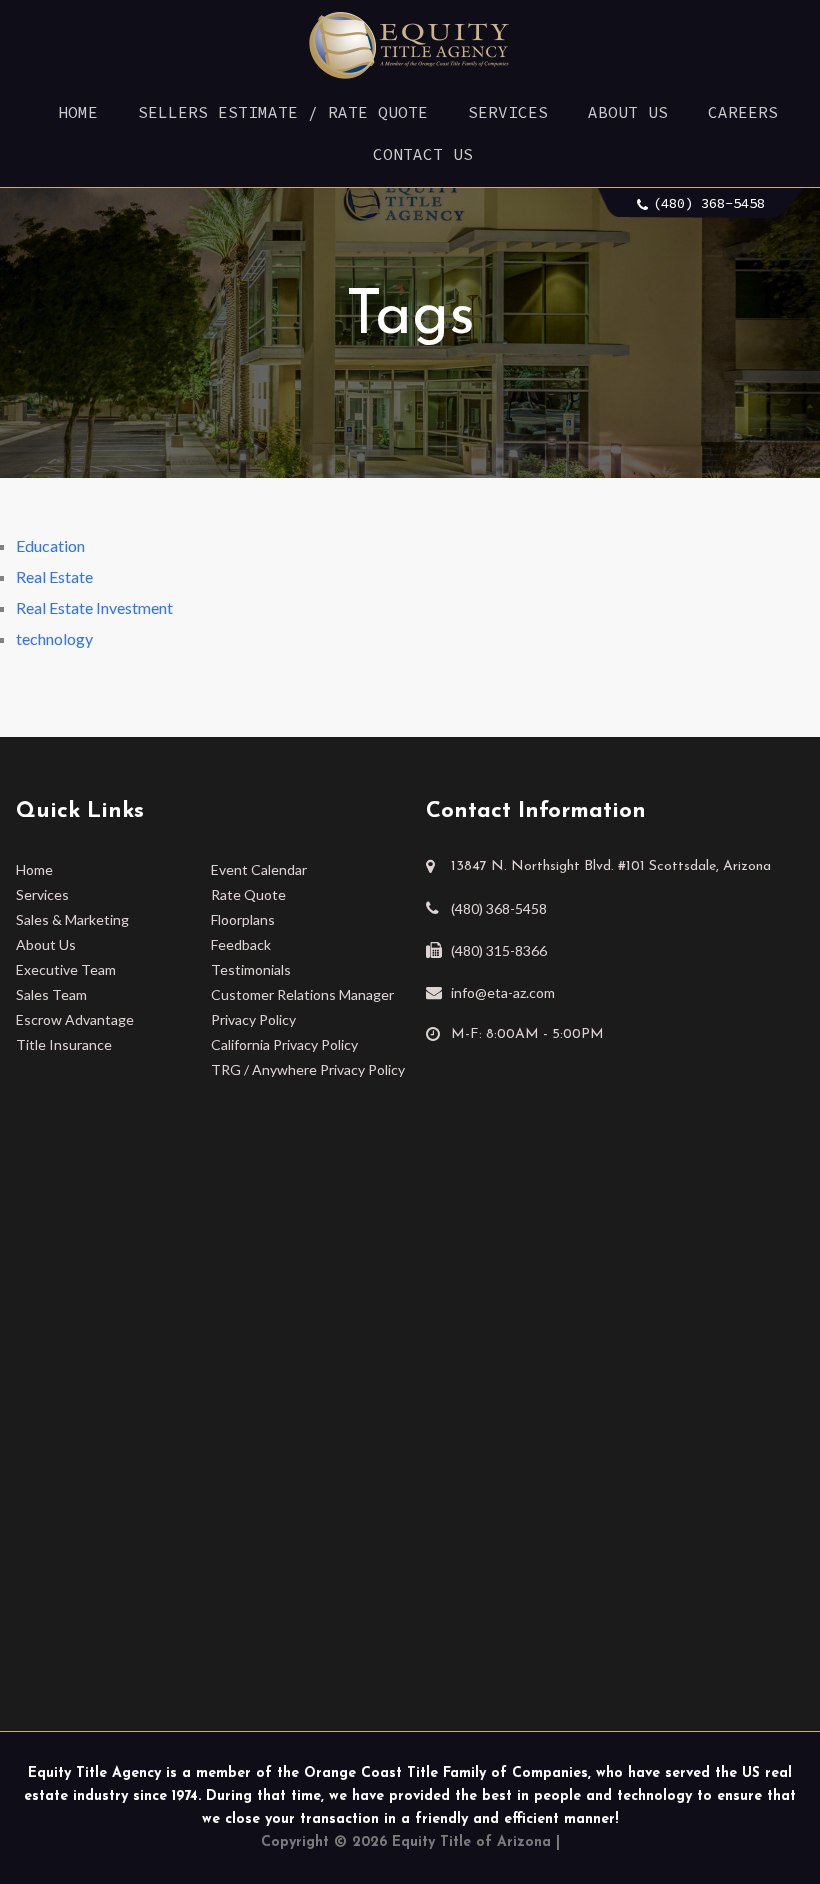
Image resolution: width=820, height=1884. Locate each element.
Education (50, 545)
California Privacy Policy (284, 1044)
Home (78, 112)
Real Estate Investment (94, 607)
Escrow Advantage (75, 1019)
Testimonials (251, 969)
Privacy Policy (253, 1019)
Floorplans (243, 919)
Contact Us (423, 154)
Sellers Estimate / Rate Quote (283, 112)
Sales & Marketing (72, 919)
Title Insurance (64, 1044)
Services (508, 112)
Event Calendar (259, 869)
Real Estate (54, 576)
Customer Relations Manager (302, 994)
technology (54, 638)
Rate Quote (248, 894)
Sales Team (51, 994)
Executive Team (66, 969)
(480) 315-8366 (499, 950)
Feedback (241, 944)
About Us (628, 112)
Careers (743, 112)
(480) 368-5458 (709, 203)
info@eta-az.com (503, 992)
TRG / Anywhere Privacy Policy (308, 1069)
